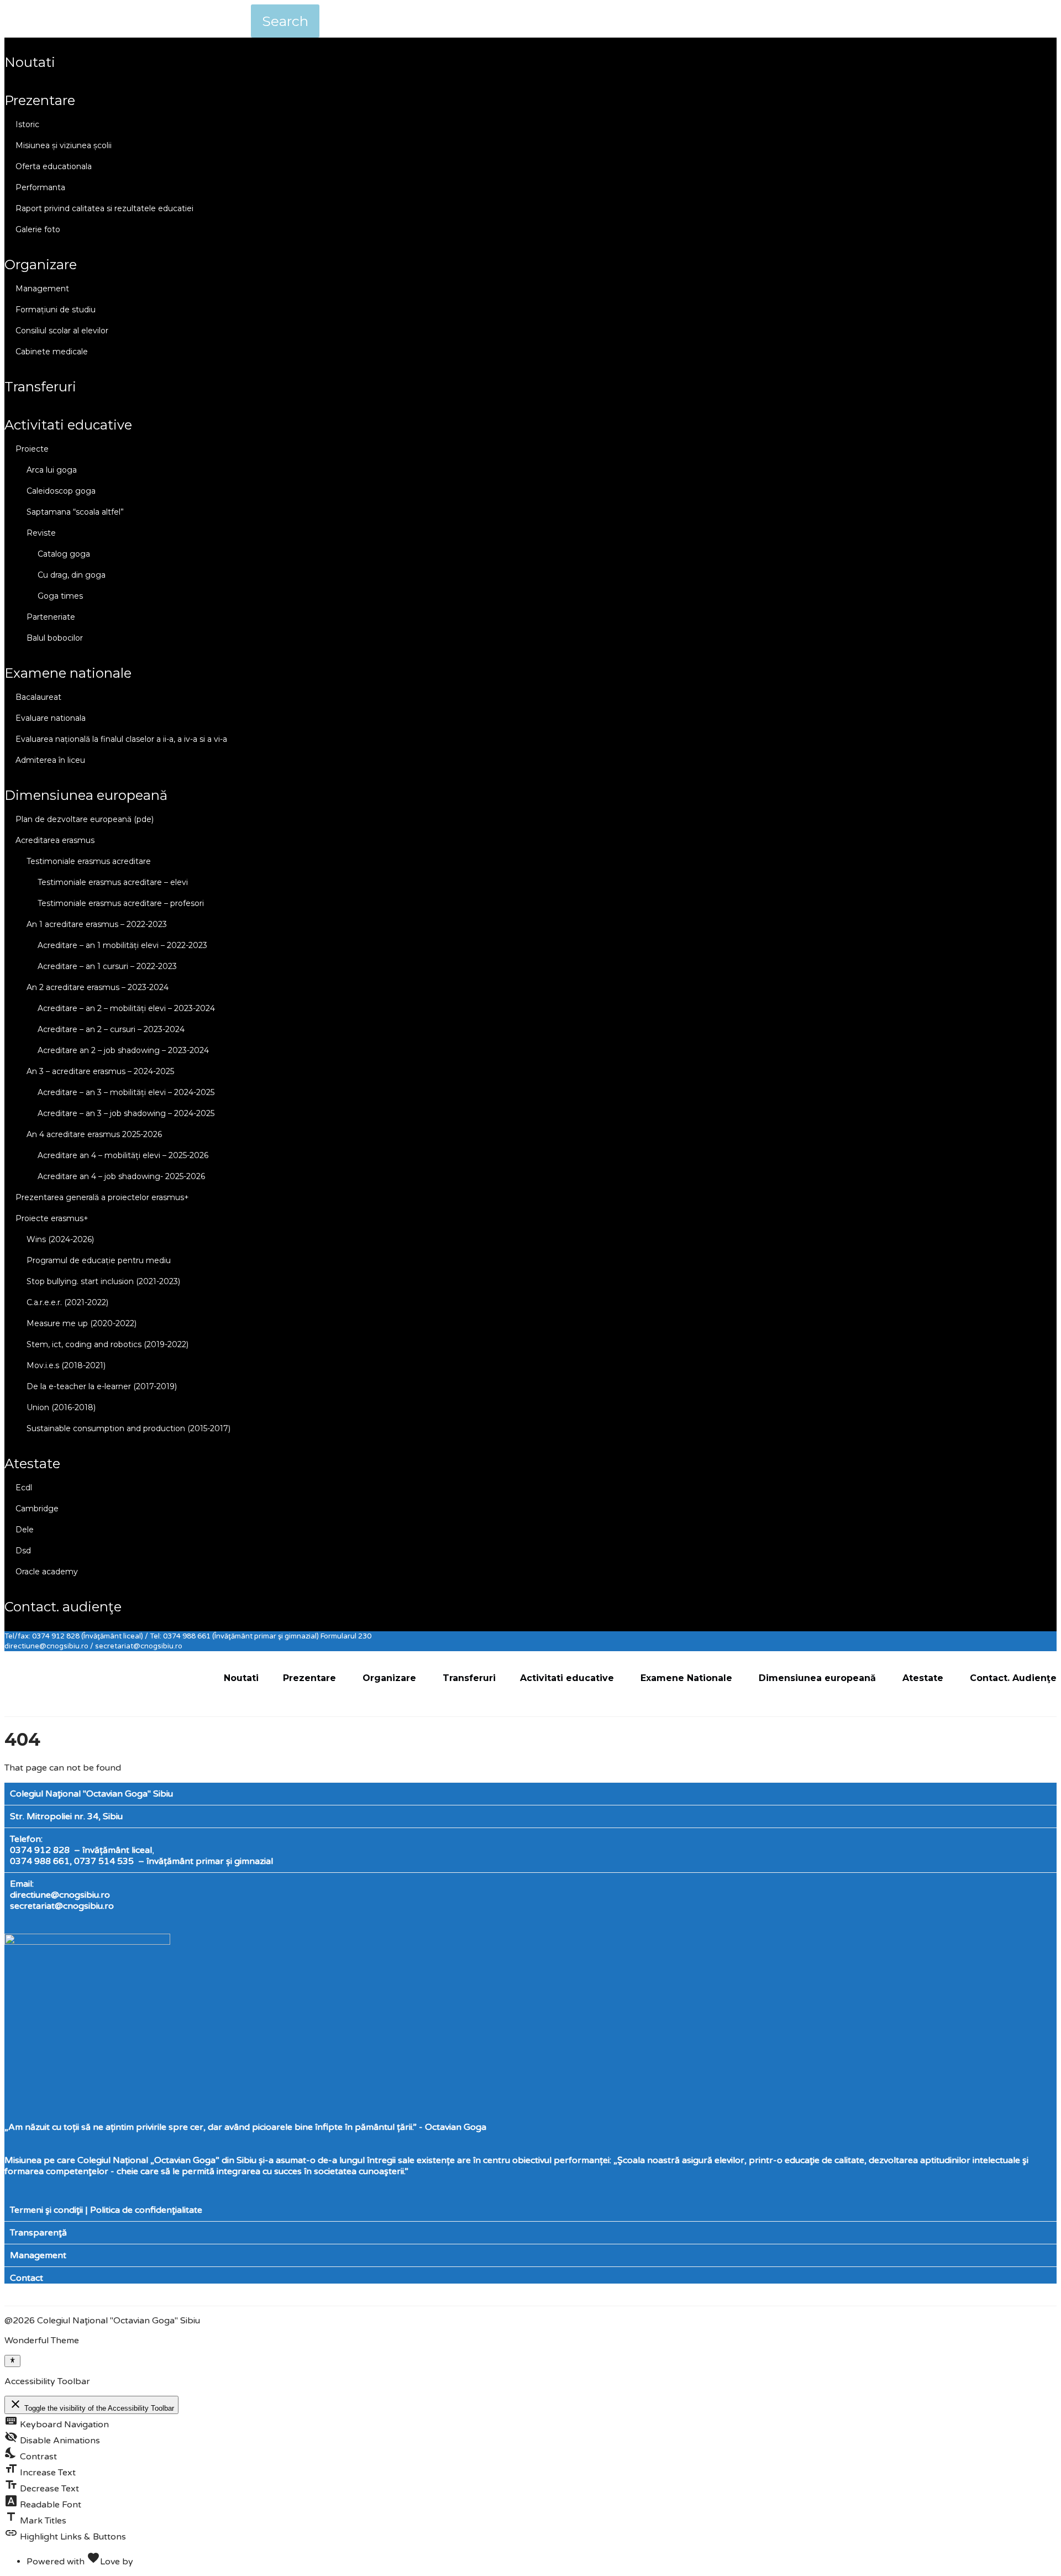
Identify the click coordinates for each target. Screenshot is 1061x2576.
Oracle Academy (47, 1572)
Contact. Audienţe (63, 1607)
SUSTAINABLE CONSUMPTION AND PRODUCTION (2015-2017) (128, 1428)
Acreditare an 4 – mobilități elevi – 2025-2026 (123, 1155)
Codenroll (156, 2562)
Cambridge (37, 1509)
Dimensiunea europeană (86, 795)
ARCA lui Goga (52, 470)
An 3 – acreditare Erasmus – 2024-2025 (100, 1071)
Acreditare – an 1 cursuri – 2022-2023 (107, 966)
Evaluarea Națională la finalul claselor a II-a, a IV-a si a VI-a (121, 739)
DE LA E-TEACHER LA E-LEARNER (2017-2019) (102, 1386)
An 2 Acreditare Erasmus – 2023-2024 (98, 987)
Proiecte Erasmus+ (52, 1218)
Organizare (41, 265)
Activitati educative (68, 425)
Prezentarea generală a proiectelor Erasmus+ (102, 1197)
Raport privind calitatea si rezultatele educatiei (104, 208)
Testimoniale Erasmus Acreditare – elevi (113, 882)
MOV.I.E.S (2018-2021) (66, 1365)
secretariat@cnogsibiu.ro (62, 1906)
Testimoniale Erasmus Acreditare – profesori (121, 903)
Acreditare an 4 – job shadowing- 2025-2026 (121, 1176)
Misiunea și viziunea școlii (64, 145)
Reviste (41, 533)
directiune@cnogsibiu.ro (60, 1895)
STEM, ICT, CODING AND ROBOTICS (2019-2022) (107, 1344)
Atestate (32, 1464)
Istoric (27, 124)
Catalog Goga (64, 554)
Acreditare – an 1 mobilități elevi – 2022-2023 (122, 945)
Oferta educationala (54, 166)
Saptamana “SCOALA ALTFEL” (75, 512)
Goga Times (60, 596)
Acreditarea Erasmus (55, 840)
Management (42, 289)
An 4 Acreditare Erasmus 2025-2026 (94, 1134)
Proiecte (32, 449)
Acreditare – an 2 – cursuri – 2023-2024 (111, 1029)
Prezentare (40, 100)
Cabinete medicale (52, 352)
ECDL (24, 1488)
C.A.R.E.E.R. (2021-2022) (67, 1302)
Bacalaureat (38, 697)
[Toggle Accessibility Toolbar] (12, 2361)
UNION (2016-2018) (61, 1407)
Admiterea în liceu (50, 760)
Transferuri (40, 387)
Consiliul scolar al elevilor (62, 331)
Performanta (40, 187)
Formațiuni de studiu (56, 310)
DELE (25, 1530)
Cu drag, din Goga (72, 575)
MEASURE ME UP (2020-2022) (82, 1323)
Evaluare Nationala (51, 718)
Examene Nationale (68, 673)
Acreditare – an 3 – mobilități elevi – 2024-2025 (126, 1092)
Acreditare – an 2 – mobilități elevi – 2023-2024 (126, 1008)
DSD (23, 1551)
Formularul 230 (346, 1636)
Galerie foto (38, 229)
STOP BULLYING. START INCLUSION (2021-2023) (103, 1281)
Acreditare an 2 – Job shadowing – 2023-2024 (123, 1050)
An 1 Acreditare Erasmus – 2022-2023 (97, 924)
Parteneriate (51, 617)
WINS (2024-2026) (60, 1239)
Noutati (30, 62)
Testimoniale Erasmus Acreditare (89, 861)
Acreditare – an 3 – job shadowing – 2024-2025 (126, 1113)
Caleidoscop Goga (61, 491)
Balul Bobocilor (55, 638)
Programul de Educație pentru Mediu (99, 1260)
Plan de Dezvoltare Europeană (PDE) (85, 819)
